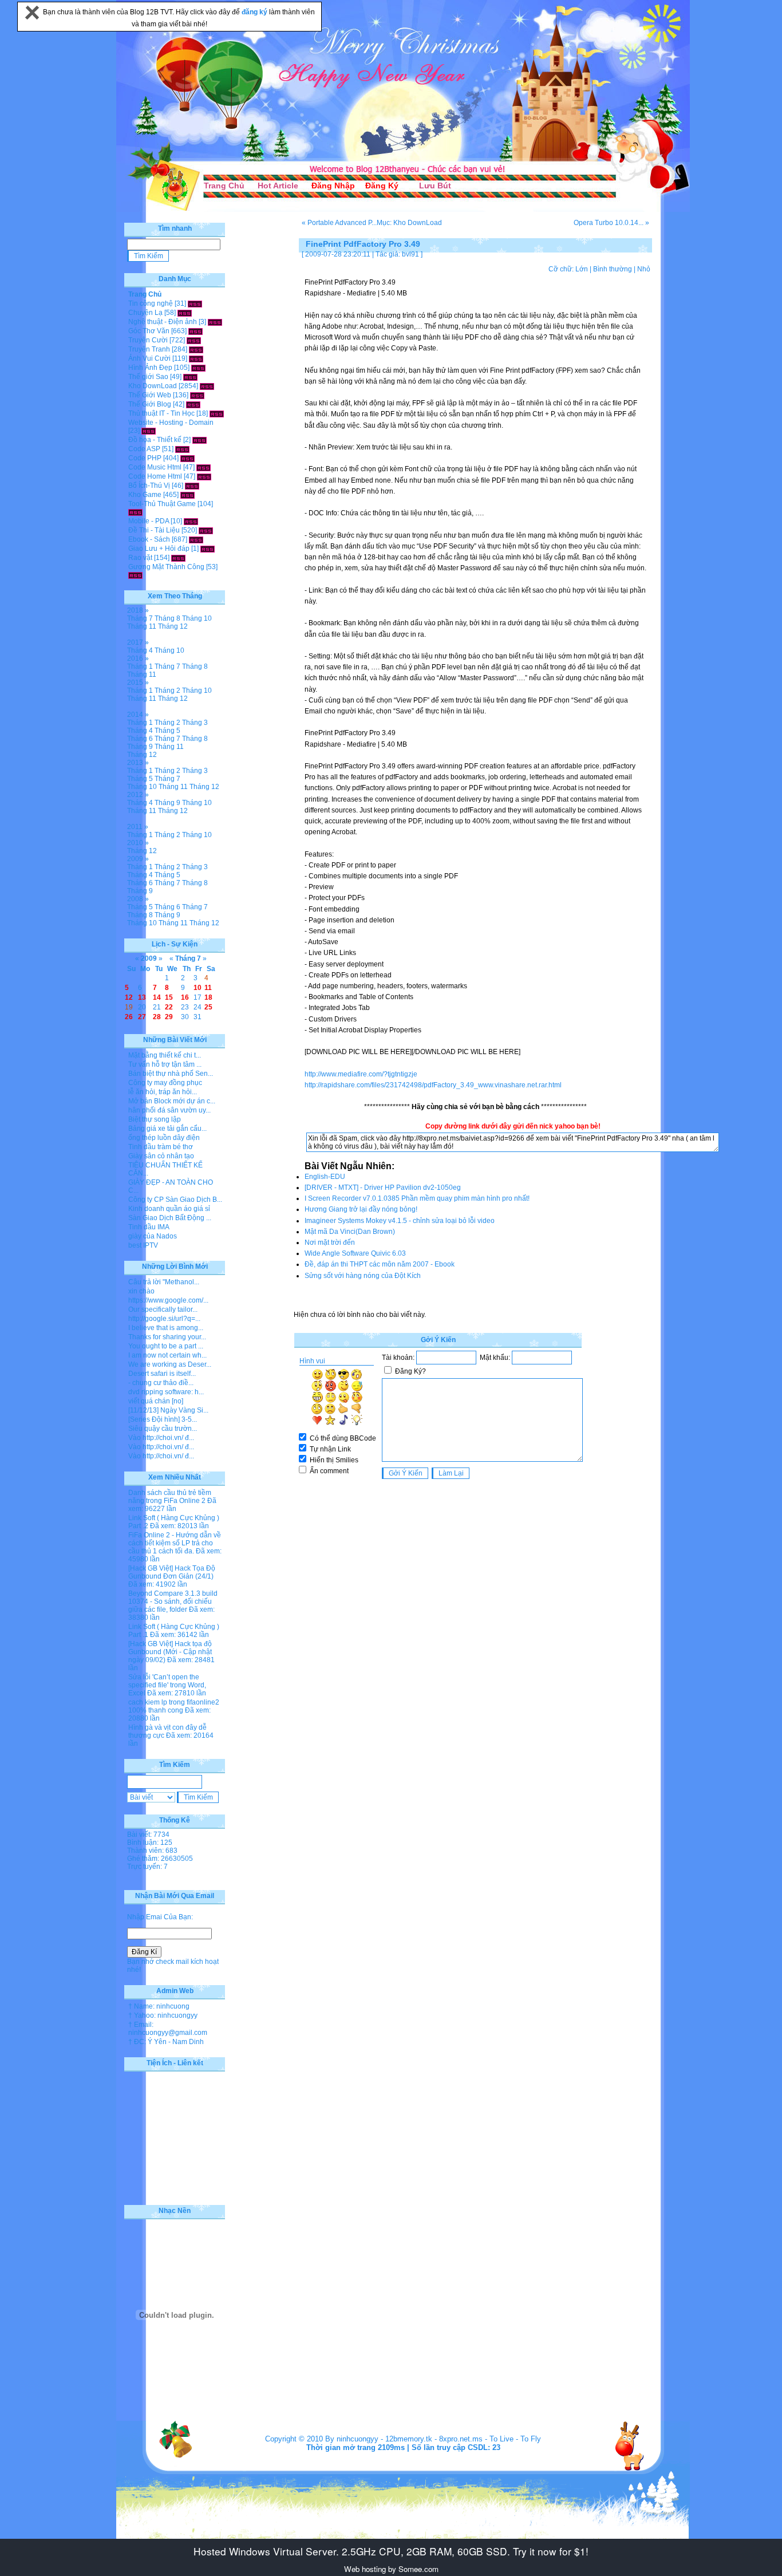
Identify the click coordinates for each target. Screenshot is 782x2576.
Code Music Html (155, 467)
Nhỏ (644, 269)
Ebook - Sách (149, 539)
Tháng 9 (140, 747)
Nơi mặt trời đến (330, 1242)
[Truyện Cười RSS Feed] (194, 340)
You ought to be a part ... (166, 1346)
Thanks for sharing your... (167, 1337)
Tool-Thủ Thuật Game (162, 504)
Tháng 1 (140, 666)
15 (169, 997)
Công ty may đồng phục (165, 1083)
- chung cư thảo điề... (161, 1383)
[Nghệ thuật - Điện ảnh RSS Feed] (215, 322)
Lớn (582, 269)
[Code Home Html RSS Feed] (204, 476)
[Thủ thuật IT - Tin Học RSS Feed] (217, 413)
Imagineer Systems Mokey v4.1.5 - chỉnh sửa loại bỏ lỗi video (400, 1221)
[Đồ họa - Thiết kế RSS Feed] (200, 440)
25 (208, 1007)
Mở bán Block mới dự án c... (172, 1101)
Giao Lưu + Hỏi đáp (159, 549)
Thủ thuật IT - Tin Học (161, 413)
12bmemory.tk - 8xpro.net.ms (434, 2439)
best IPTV (143, 1245)
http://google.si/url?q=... (164, 1319)
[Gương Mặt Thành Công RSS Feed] (135, 575)
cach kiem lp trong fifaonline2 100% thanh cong (174, 1706)
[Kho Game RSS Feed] (187, 495)
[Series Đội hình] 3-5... (163, 1419)
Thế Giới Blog (150, 404)
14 (157, 997)
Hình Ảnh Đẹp (150, 368)
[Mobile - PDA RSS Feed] (191, 521)
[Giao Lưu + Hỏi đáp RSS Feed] (208, 549)
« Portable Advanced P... (339, 223)
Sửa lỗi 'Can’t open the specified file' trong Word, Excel (167, 1685)
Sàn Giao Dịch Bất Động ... (170, 1218)
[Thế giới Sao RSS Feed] (190, 377)
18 (208, 997)
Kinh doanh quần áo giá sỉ (169, 1209)
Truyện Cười (148, 340)
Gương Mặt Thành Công (166, 567)
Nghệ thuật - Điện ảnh (163, 322)
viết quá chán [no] (156, 1401)
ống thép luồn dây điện (164, 1138)
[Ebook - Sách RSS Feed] (196, 539)
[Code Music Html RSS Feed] (204, 467)
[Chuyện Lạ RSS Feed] (185, 313)
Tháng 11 (142, 626)
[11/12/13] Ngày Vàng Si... (168, 1410)
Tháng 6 (140, 739)
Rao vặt (140, 558)
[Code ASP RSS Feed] (182, 449)
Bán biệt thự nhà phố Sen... (171, 1074)
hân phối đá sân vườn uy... (169, 1110)
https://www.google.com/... (168, 1300)
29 (169, 1017)
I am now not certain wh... (167, 1355)
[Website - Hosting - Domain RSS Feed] (149, 431)
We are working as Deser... (170, 1364)
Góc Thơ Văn (149, 331)
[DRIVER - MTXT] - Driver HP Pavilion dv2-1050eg (383, 1188)
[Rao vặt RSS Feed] (178, 558)
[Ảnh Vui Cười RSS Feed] (196, 358)
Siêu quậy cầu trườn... (163, 1429)
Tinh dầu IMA (149, 1227)
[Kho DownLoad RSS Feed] (207, 386)
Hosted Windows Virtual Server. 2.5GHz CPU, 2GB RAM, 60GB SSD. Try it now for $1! (391, 2551)
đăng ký (255, 12)
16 (185, 997)
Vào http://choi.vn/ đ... (161, 1438)
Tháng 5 (167, 731)
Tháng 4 (140, 650)
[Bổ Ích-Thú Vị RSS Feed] (192, 486)
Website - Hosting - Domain (171, 423)
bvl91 (410, 254)
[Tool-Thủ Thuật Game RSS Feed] (135, 512)
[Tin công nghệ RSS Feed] (195, 303)
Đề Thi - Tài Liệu (154, 530)
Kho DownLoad (153, 386)
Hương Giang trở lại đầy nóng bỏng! (361, 1209)
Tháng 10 (197, 618)
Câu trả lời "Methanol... (164, 1282)
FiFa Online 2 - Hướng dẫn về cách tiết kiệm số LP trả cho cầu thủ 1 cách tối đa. (175, 1543)
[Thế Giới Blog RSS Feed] (193, 404)
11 (208, 988)
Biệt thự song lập (155, 1119)
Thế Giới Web (150, 395)
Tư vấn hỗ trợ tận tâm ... (165, 1064)
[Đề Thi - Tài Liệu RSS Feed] (206, 530)
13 (142, 997)
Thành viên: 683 (152, 1851)
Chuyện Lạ (145, 313)
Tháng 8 (167, 618)
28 (157, 1017)
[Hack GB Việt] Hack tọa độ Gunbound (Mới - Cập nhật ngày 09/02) (170, 1652)
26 (129, 1017)
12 (129, 997)
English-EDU (325, 1177)
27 (142, 1017)
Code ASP (144, 449)
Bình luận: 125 (150, 1843)
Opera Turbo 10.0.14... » (611, 223)
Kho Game (145, 495)
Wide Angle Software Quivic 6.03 (355, 1253)
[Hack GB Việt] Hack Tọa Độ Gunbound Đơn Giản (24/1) (172, 1572)
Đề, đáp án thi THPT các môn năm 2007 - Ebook (380, 1264)
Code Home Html (155, 476)
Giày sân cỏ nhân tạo (161, 1156)
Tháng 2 (167, 691)
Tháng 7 (140, 618)
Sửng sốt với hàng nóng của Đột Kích (363, 1276)
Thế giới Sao (148, 377)
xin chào (141, 1291)
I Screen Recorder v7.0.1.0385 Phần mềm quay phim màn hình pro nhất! (417, 1198)
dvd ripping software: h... (166, 1392)
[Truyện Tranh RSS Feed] (196, 349)
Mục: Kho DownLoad (409, 223)
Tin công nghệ (151, 303)
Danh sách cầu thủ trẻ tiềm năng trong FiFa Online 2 (170, 1497)
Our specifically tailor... (163, 1309)
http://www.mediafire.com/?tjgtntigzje (361, 1074)
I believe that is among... (166, 1328)
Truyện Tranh (149, 349)
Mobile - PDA (149, 521)
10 (198, 988)
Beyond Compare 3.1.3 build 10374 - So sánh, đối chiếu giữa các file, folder (173, 1601)
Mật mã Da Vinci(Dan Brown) (350, 1232)
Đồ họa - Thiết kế (155, 440)
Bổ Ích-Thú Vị (149, 486)
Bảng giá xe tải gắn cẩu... (167, 1129)
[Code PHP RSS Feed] (187, 458)
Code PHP (145, 458)
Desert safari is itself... (162, 1374)
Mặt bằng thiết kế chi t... (165, 1055)
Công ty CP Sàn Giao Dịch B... (175, 1200)
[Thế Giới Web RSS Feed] (197, 395)
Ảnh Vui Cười (149, 358)
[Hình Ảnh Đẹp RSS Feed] (198, 368)
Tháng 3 (195, 723)
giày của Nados (153, 1236)
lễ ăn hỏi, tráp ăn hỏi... (163, 1092)
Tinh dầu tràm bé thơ (161, 1147)
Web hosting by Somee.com (391, 2569)
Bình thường (613, 269)
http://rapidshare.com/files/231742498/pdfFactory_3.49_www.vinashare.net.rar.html (433, 1085)
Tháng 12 (173, 626)
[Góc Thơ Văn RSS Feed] (195, 331)
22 (169, 1007)
